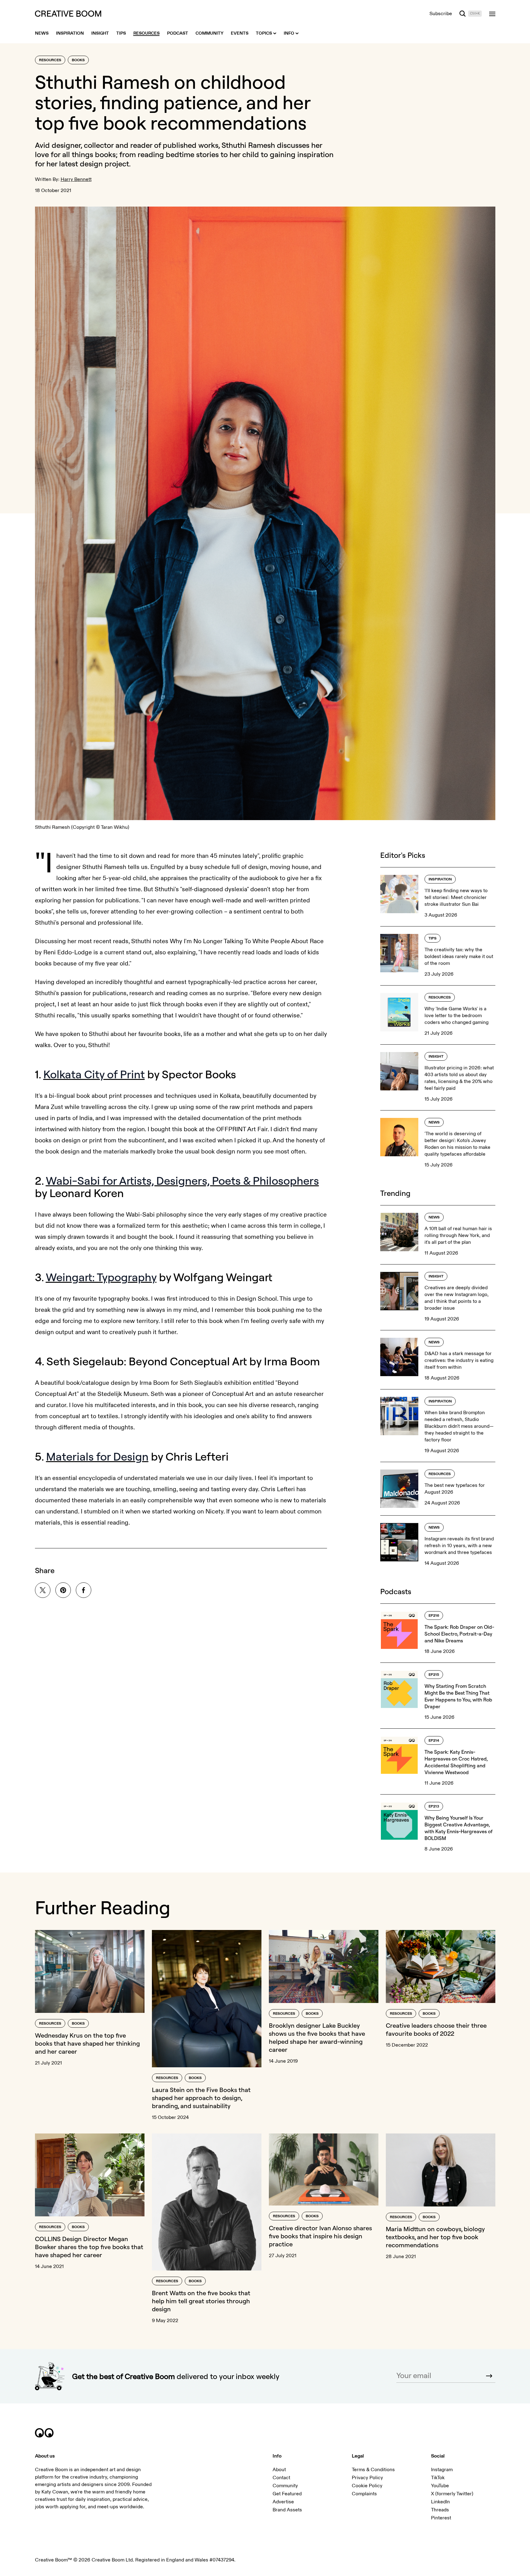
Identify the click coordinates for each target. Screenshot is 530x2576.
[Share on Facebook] (84, 1590)
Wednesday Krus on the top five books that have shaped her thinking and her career (87, 2043)
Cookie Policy (367, 2486)
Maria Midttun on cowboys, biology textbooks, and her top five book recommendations (435, 2237)
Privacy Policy (367, 2478)
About (279, 2470)
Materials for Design (97, 1456)
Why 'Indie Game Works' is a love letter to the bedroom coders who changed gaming (457, 1016)
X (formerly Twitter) (452, 2494)
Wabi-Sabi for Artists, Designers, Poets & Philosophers (182, 1181)
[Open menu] (492, 14)
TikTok (438, 2478)
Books (78, 60)
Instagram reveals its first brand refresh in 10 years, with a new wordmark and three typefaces (459, 1546)
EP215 (434, 1675)
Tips (433, 938)
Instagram (442, 2470)
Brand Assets (287, 2510)
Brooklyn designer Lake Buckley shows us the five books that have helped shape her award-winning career (317, 2037)
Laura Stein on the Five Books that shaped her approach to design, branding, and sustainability (201, 2098)
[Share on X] (43, 1590)
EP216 (434, 1616)
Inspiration (440, 879)
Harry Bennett (76, 179)
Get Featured (287, 2494)
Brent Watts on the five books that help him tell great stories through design (201, 2301)
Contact (281, 2478)
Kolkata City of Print (94, 1074)
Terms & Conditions (373, 2470)
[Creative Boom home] (68, 14)
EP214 (434, 1741)
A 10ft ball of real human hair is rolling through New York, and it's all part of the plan (458, 1235)
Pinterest (441, 2518)
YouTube (440, 2486)
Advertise (283, 2502)
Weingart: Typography (101, 1277)
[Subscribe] (489, 2376)
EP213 (434, 1806)
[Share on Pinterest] (63, 1590)
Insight (436, 1057)
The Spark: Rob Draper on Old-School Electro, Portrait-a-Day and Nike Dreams (459, 1634)
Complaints (364, 2494)
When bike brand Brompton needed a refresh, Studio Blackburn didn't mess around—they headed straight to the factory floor (459, 1426)
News (434, 1122)
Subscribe (441, 14)
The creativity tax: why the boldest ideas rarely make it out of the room (459, 956)
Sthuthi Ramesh (248, 145)
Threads (440, 2510)
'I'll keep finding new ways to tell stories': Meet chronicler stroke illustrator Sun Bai (456, 897)
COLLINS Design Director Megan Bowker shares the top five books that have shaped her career (89, 2247)
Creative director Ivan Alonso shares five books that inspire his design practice (320, 2236)
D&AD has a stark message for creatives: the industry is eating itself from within (459, 1360)
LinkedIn (440, 2502)
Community (285, 2486)
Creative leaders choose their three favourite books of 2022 (436, 2029)
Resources (50, 60)
